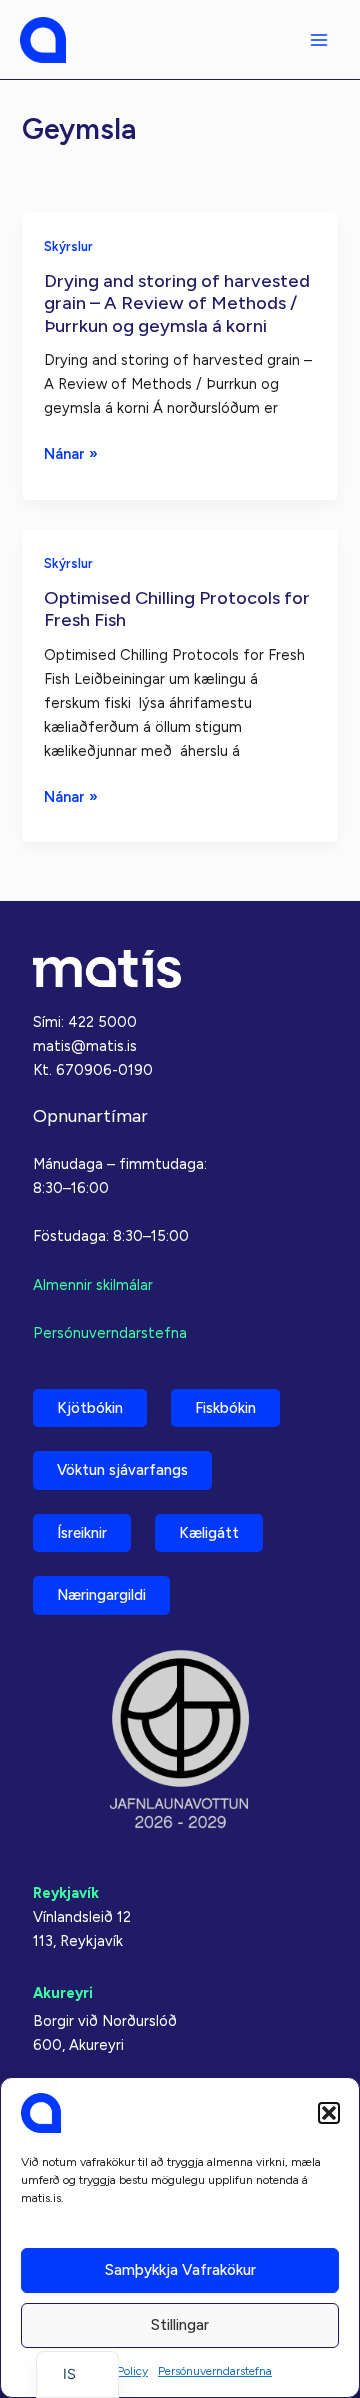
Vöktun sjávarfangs (122, 1470)
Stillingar (180, 2325)
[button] (329, 2113)
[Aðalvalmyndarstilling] (319, 40)
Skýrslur (68, 246)
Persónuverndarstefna (215, 2371)
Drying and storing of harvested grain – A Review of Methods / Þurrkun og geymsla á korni (177, 303)
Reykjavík (66, 1893)
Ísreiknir (82, 1533)
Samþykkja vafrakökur (180, 2270)
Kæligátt (209, 1533)
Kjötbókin (90, 1408)
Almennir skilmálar (93, 1285)
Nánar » (71, 455)
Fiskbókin (225, 1408)
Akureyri (63, 1993)
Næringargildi (101, 1595)
